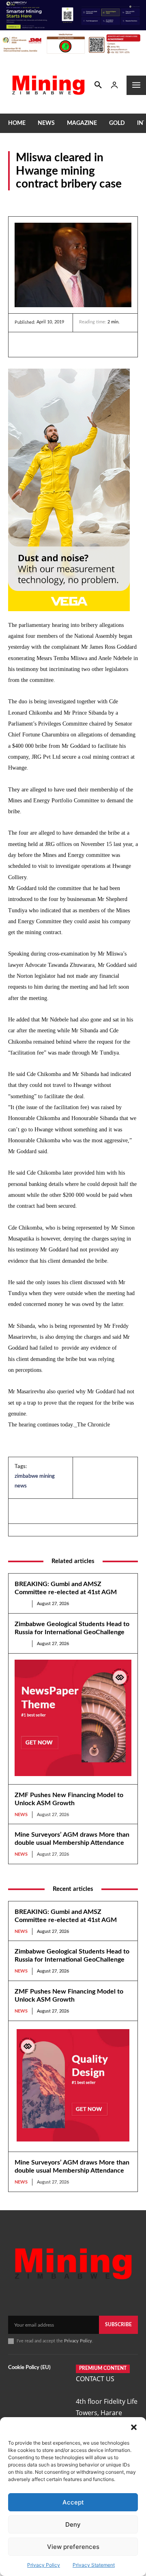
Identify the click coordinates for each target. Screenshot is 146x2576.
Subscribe (118, 2325)
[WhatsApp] (79, 344)
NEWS (17, 201)
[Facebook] (41, 344)
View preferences (73, 2547)
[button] (134, 2427)
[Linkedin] (23, 344)
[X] (60, 344)
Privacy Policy (44, 2565)
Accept (73, 2502)
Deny (73, 2524)
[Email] (97, 344)
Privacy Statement (94, 2565)
